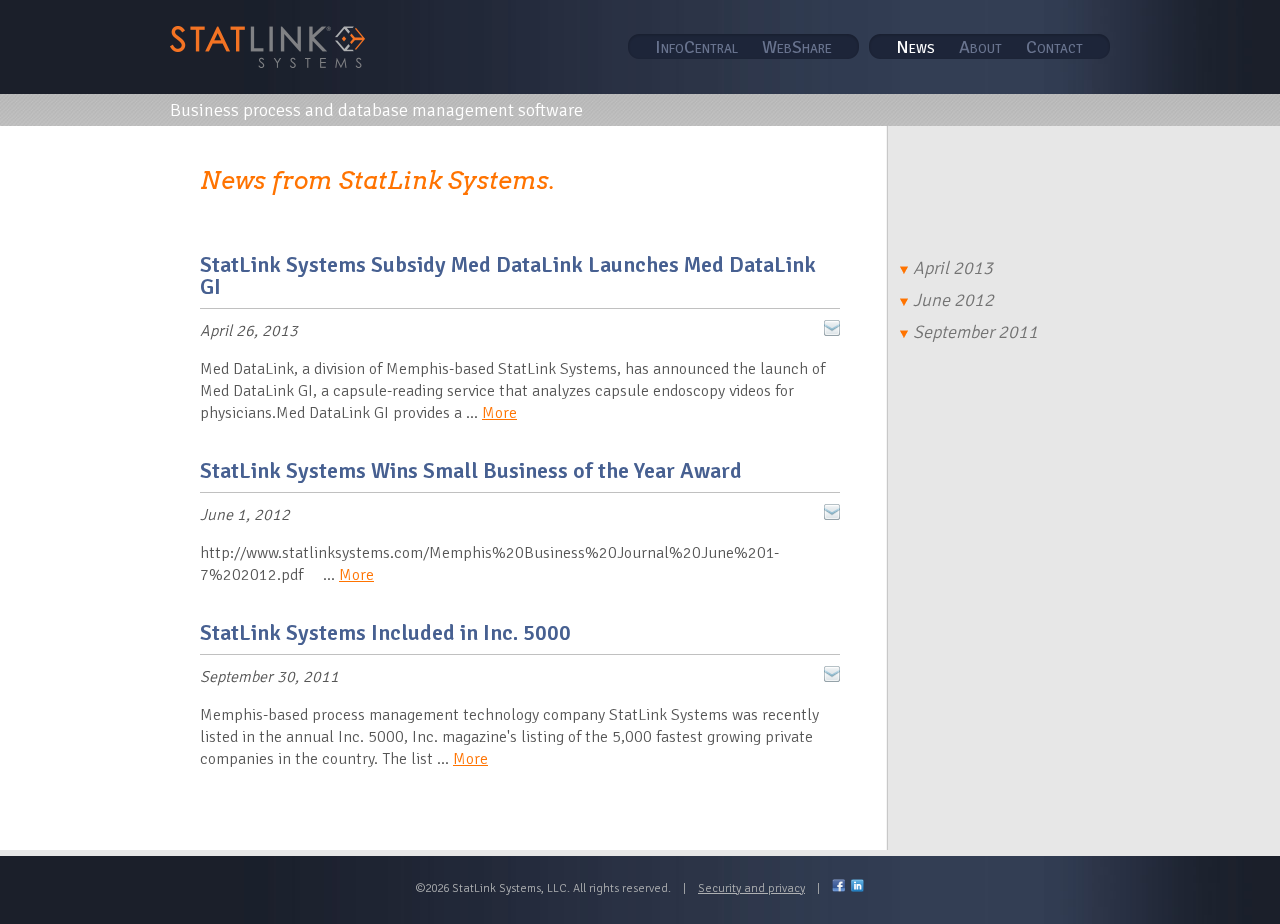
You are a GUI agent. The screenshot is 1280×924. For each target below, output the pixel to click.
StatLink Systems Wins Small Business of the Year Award (471, 470)
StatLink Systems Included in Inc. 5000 (385, 632)
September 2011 (975, 332)
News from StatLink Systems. (377, 180)
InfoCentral (696, 47)
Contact (1054, 47)
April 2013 (953, 268)
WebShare (797, 47)
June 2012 (953, 300)
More (499, 413)
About (980, 47)
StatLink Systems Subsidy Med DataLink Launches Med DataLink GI (508, 275)
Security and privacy (751, 888)
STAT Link (267, 47)
